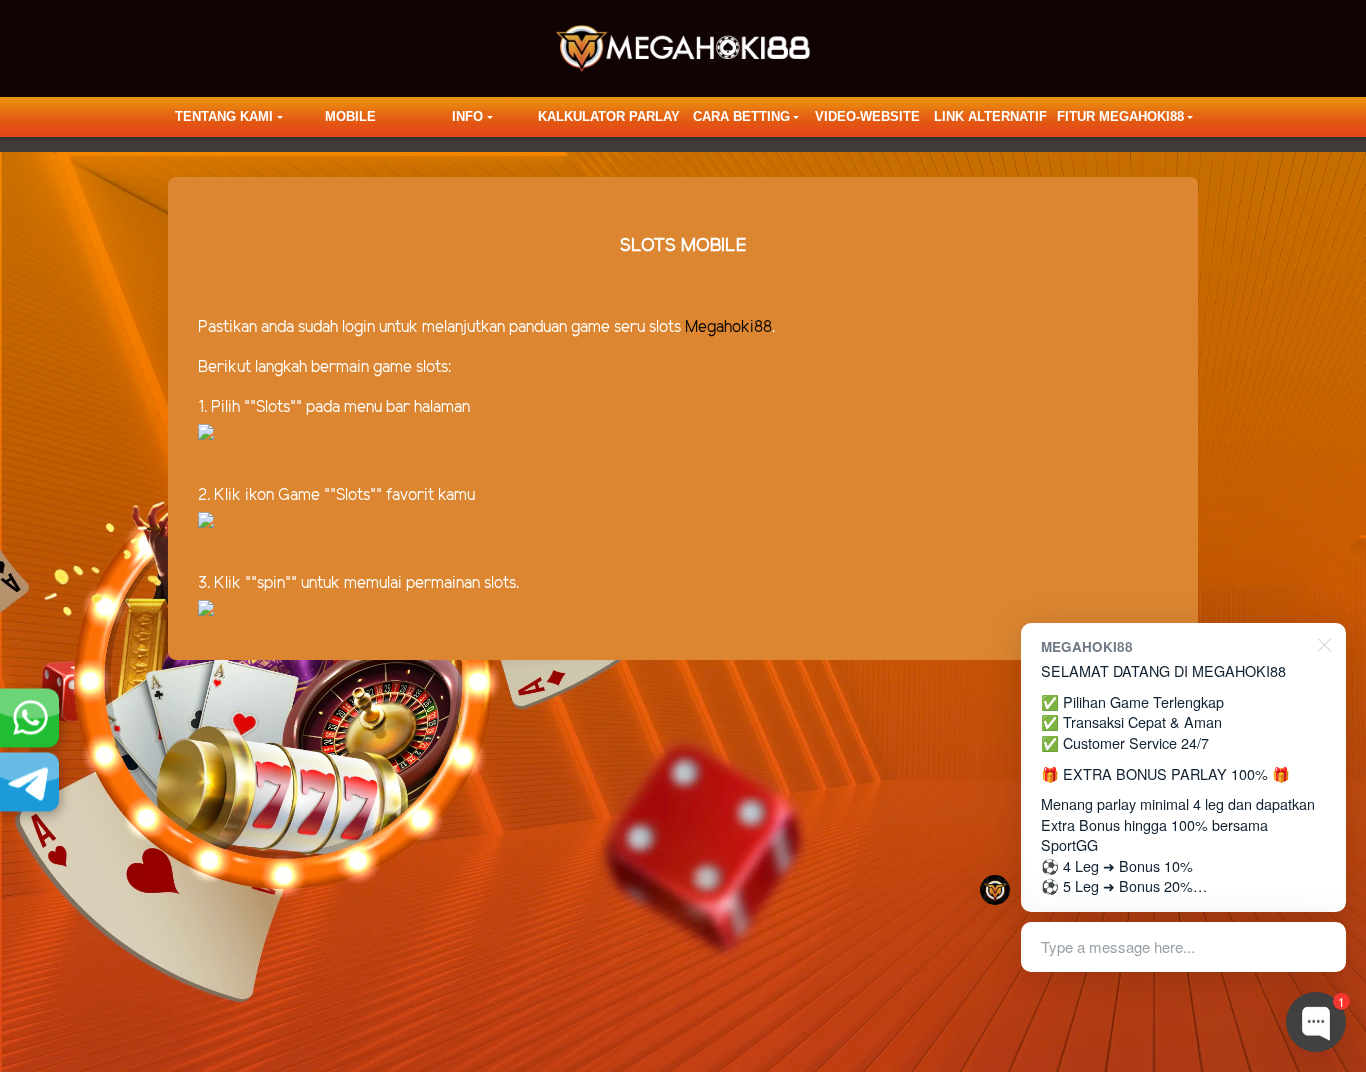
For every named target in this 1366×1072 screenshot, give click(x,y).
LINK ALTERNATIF (990, 116)
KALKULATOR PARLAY (609, 116)
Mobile (350, 116)
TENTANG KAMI (224, 116)
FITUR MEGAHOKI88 (1120, 116)
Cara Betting (741, 116)
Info (467, 116)
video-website (867, 116)
